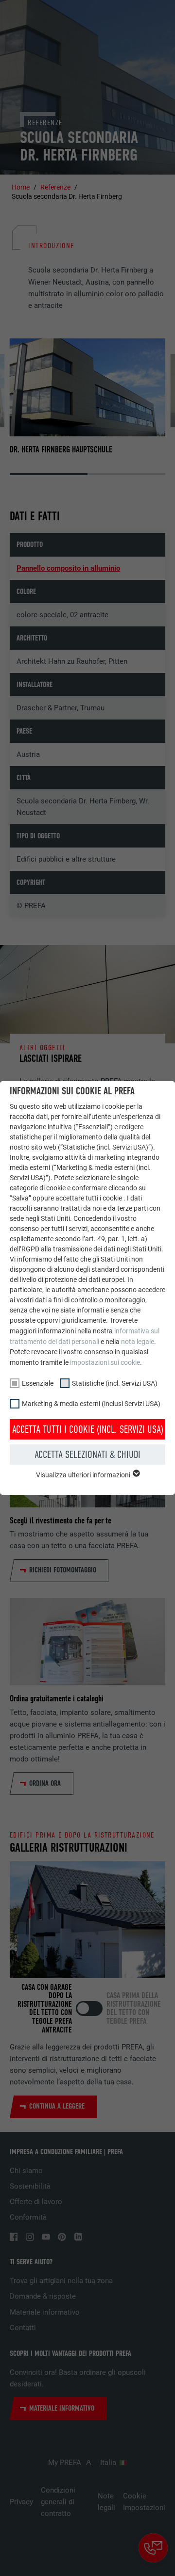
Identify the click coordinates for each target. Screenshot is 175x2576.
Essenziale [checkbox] (38, 1383)
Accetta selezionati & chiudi (87, 1455)
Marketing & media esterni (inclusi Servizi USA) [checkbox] (91, 1404)
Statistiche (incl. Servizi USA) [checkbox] (115, 1383)
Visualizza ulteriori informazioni (84, 1475)
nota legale (138, 1342)
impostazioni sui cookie (105, 1362)
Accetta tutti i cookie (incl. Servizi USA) (88, 1429)
